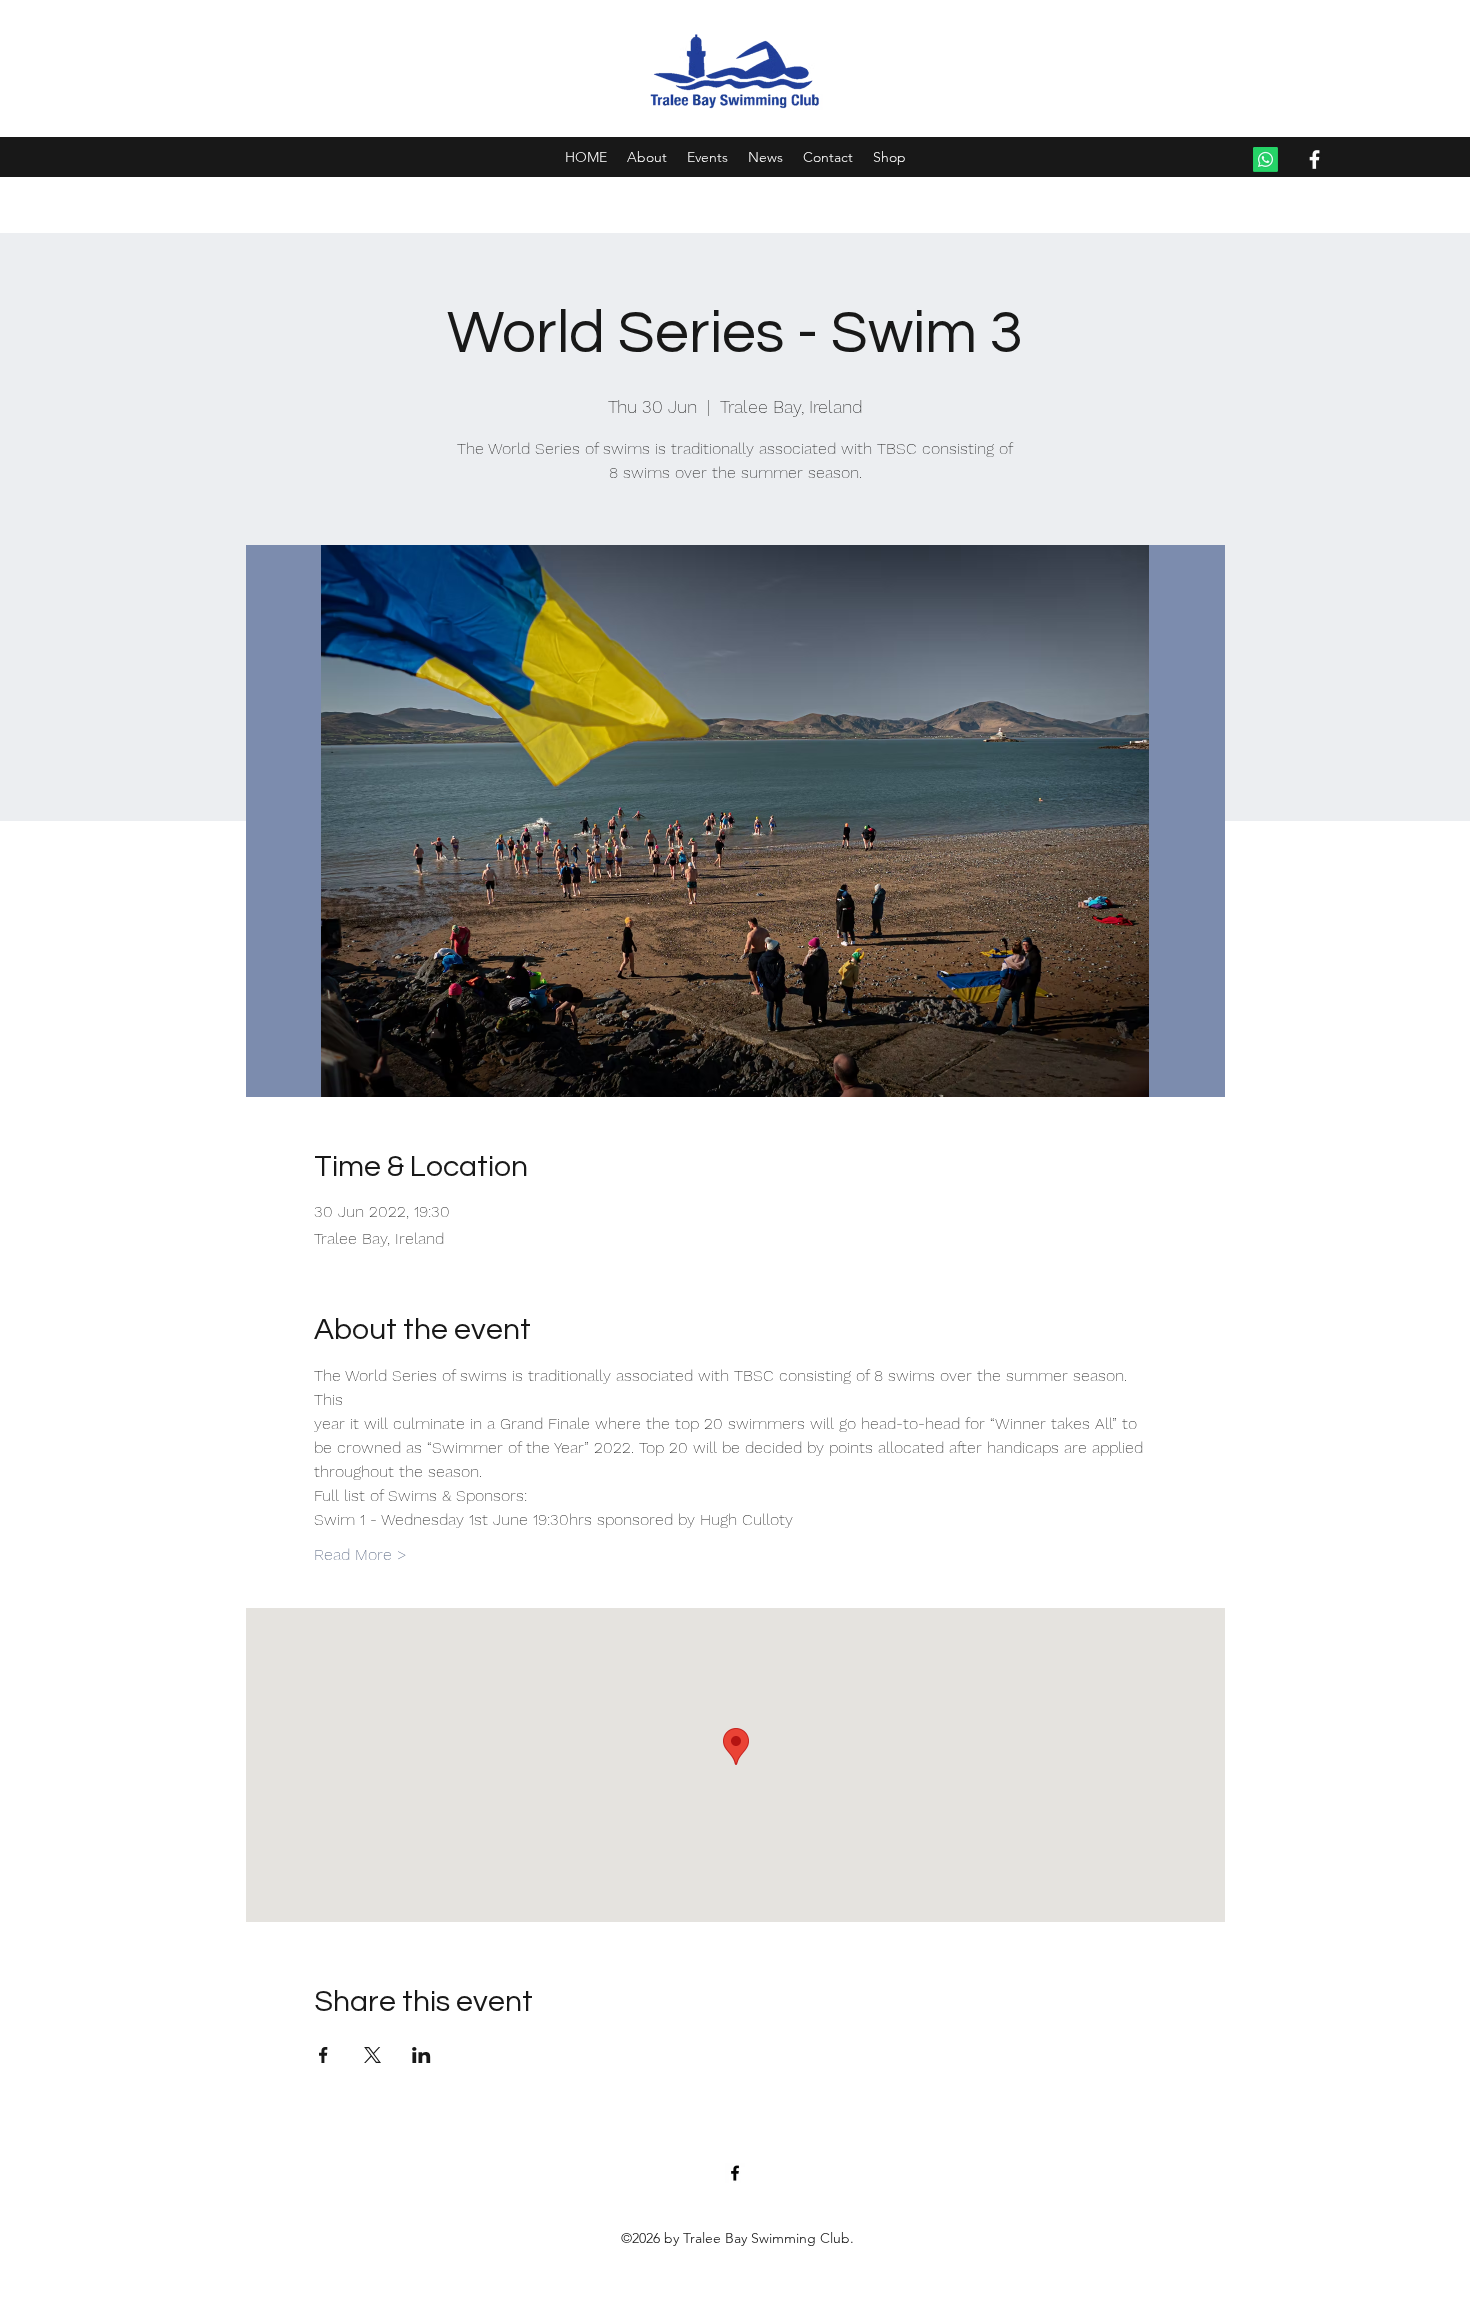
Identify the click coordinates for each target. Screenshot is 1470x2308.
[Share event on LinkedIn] (421, 2055)
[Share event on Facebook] (323, 2055)
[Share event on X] (372, 2055)
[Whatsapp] (1265, 159)
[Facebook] (1314, 159)
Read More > (360, 1554)
